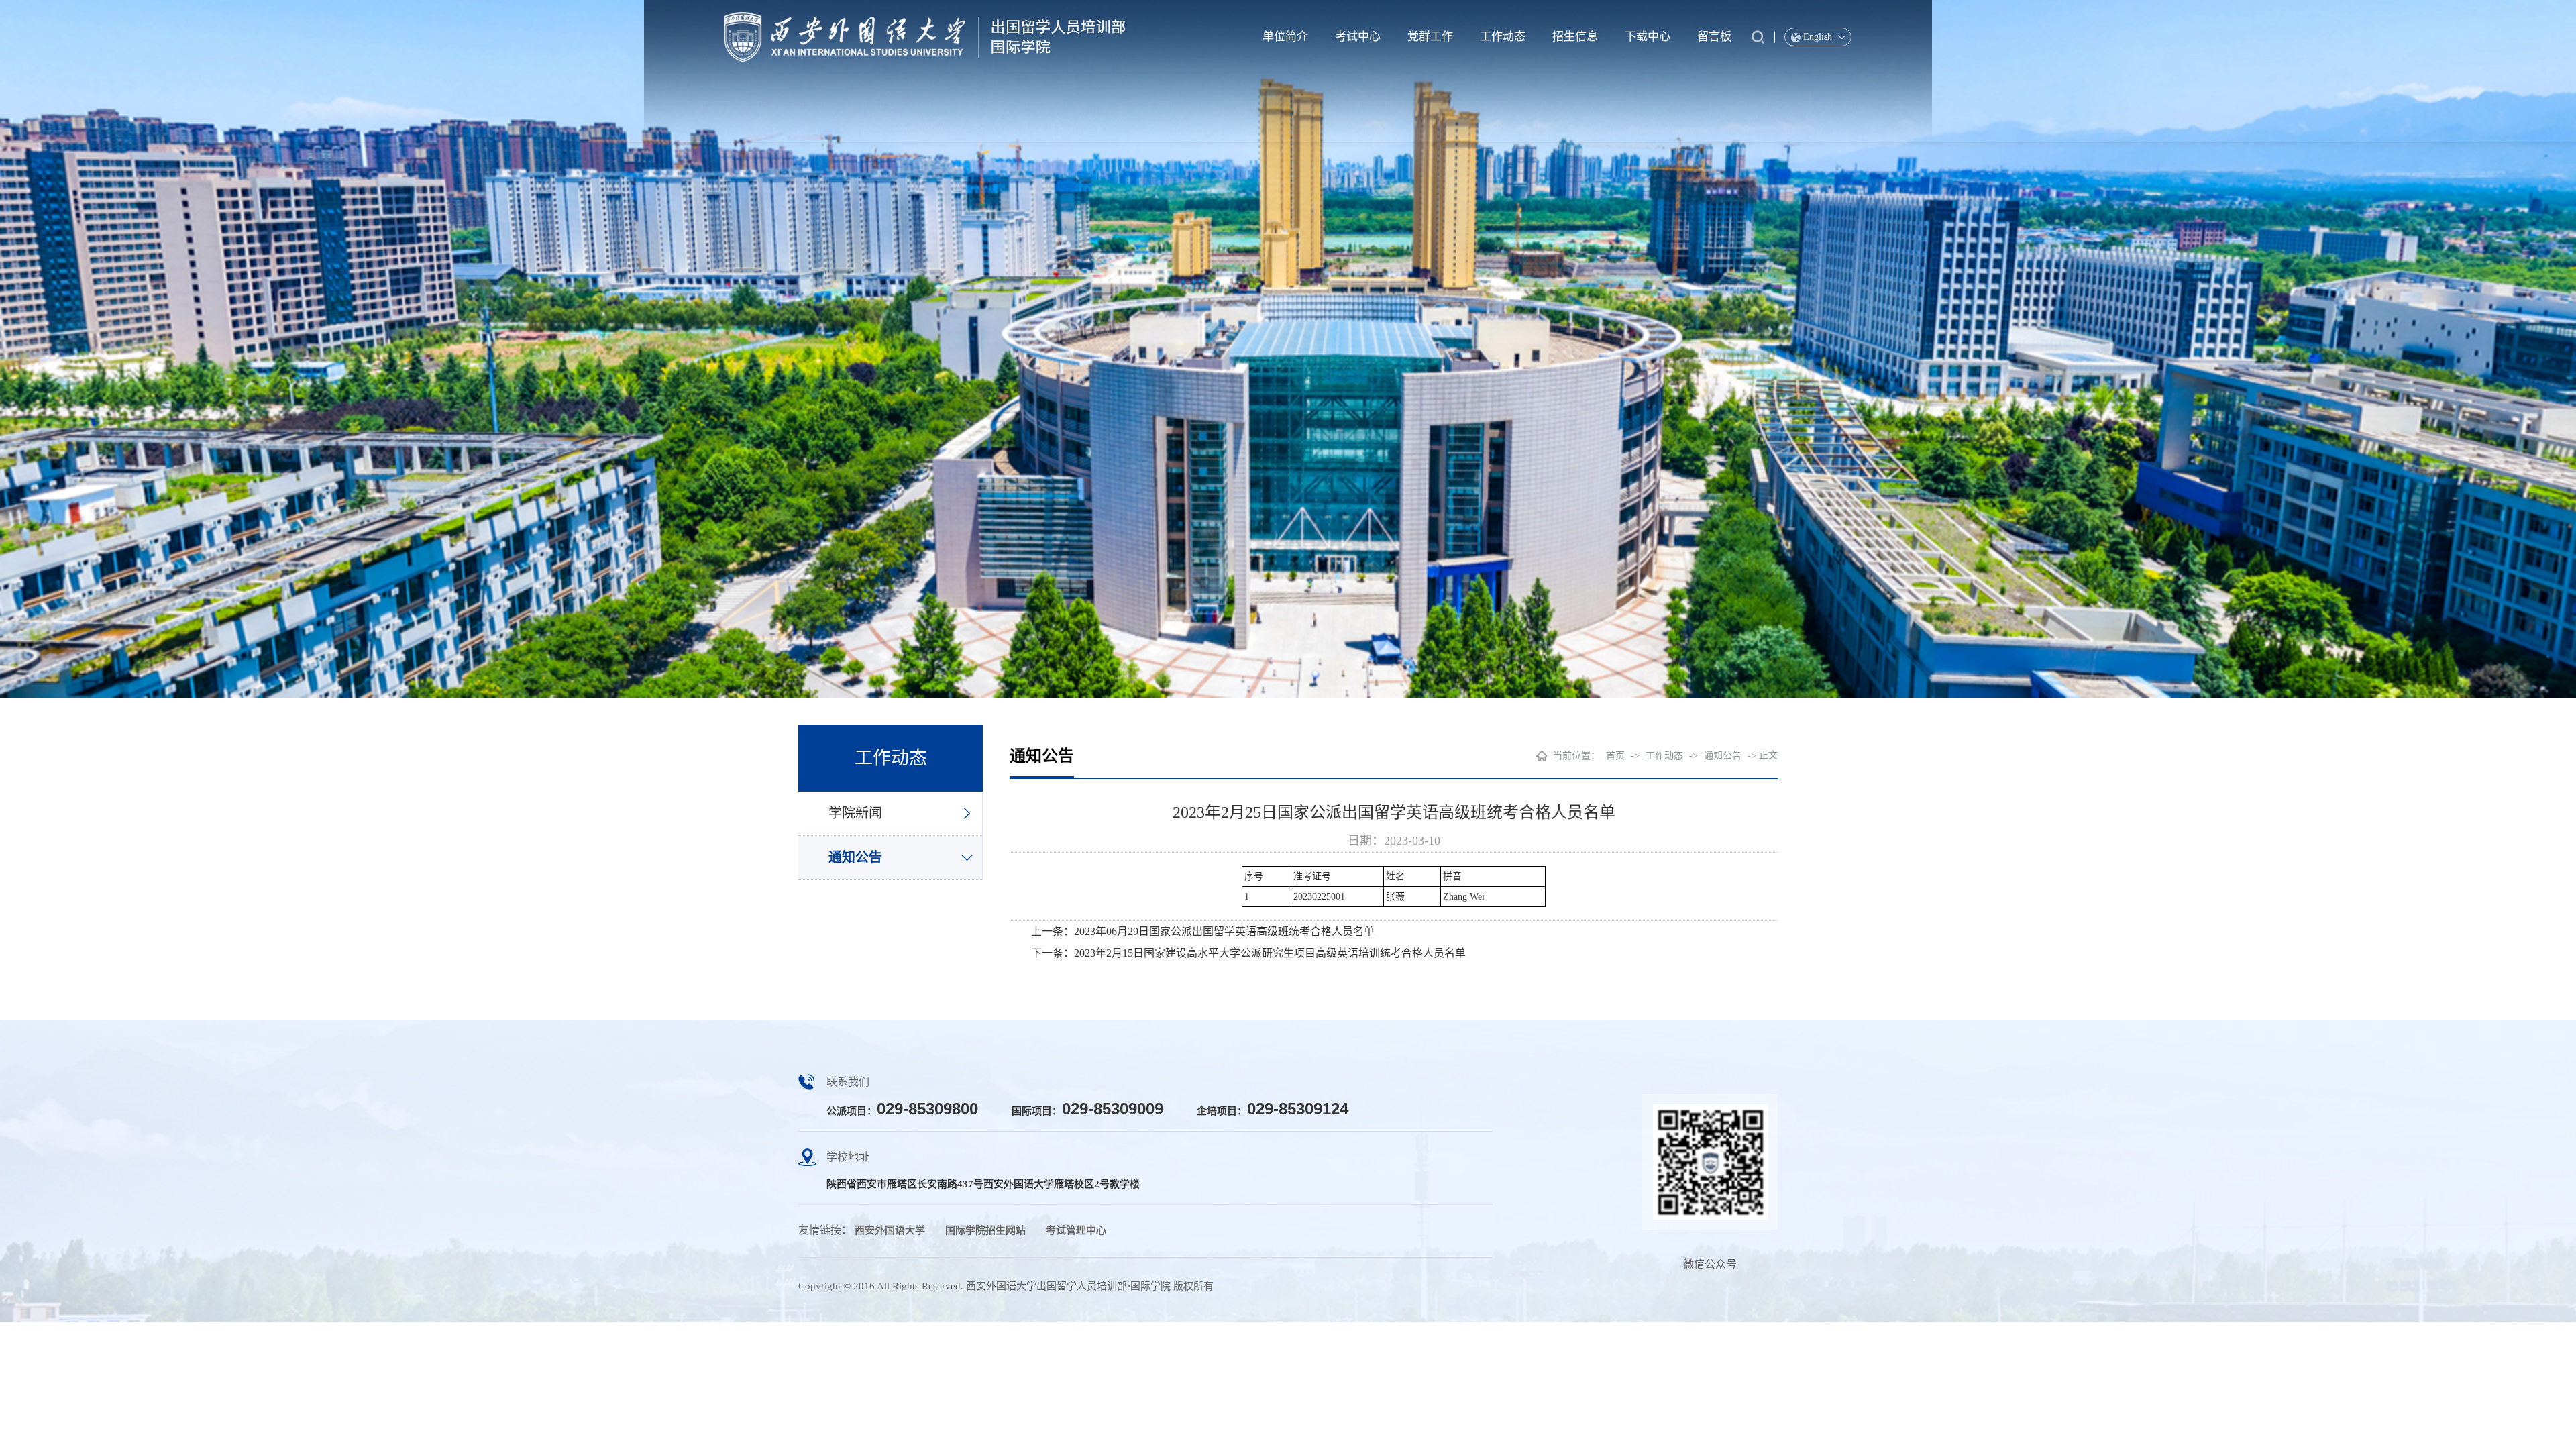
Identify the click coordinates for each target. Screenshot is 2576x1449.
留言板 (1714, 37)
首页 (1615, 756)
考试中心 (1358, 37)
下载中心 (1648, 37)
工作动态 (1503, 37)
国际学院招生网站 (985, 1230)
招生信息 (1575, 37)
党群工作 (1430, 37)
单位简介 (1285, 37)
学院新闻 (855, 813)
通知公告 (855, 857)
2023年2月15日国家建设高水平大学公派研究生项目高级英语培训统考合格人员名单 (1270, 953)
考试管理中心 (1076, 1230)
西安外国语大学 (890, 1230)
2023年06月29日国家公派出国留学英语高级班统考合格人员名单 (1224, 931)
